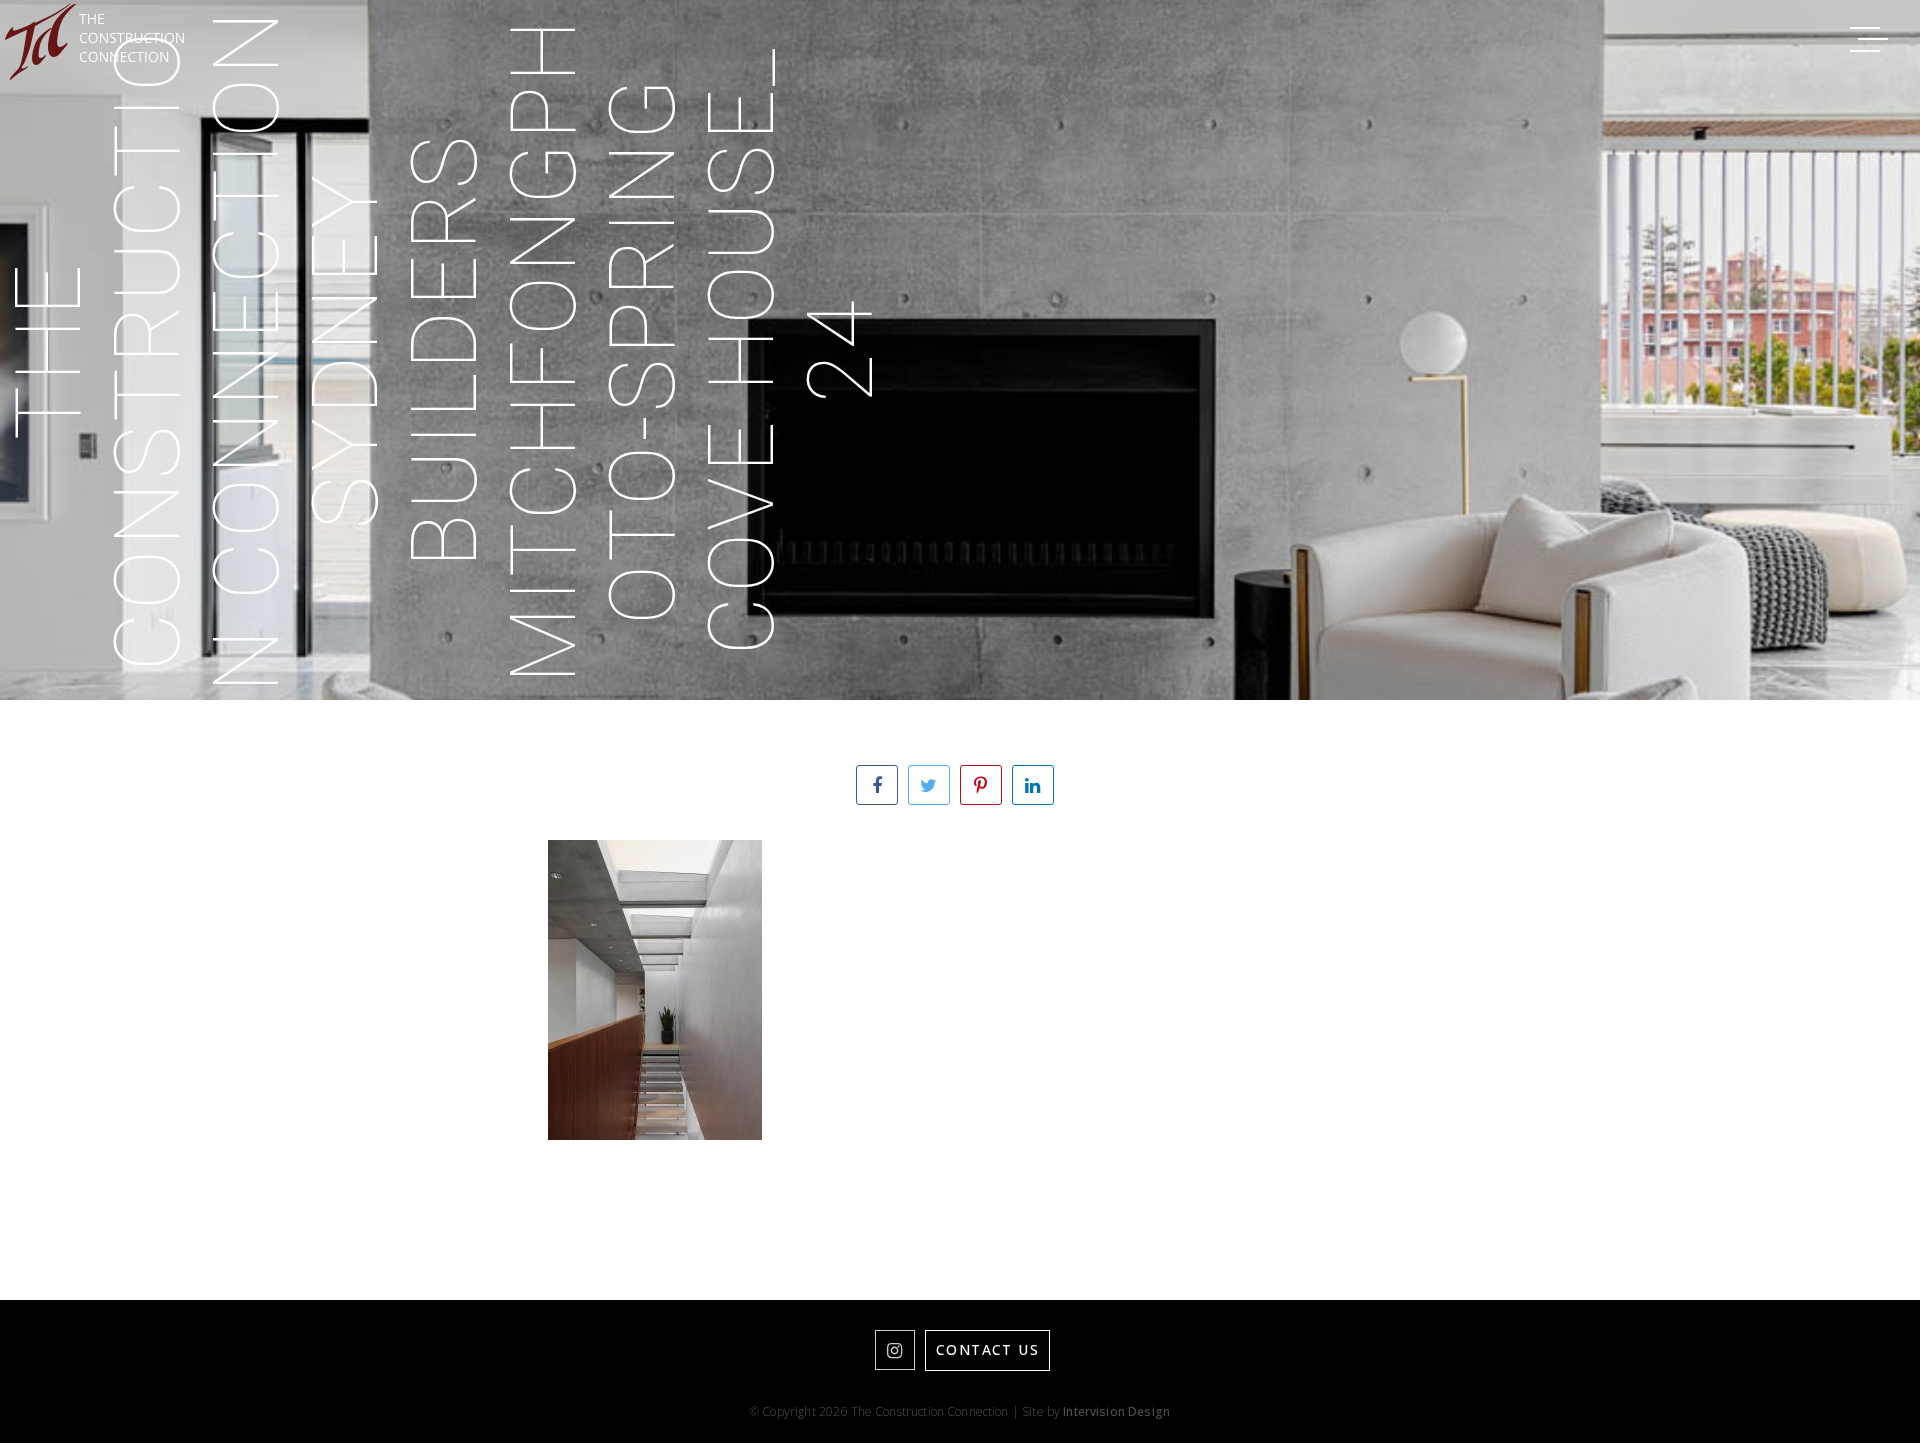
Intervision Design (1116, 1411)
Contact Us (987, 1349)
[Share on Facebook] (877, 785)
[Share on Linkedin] (1033, 785)
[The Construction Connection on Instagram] (895, 1350)
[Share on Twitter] (929, 785)
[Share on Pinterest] (981, 785)
